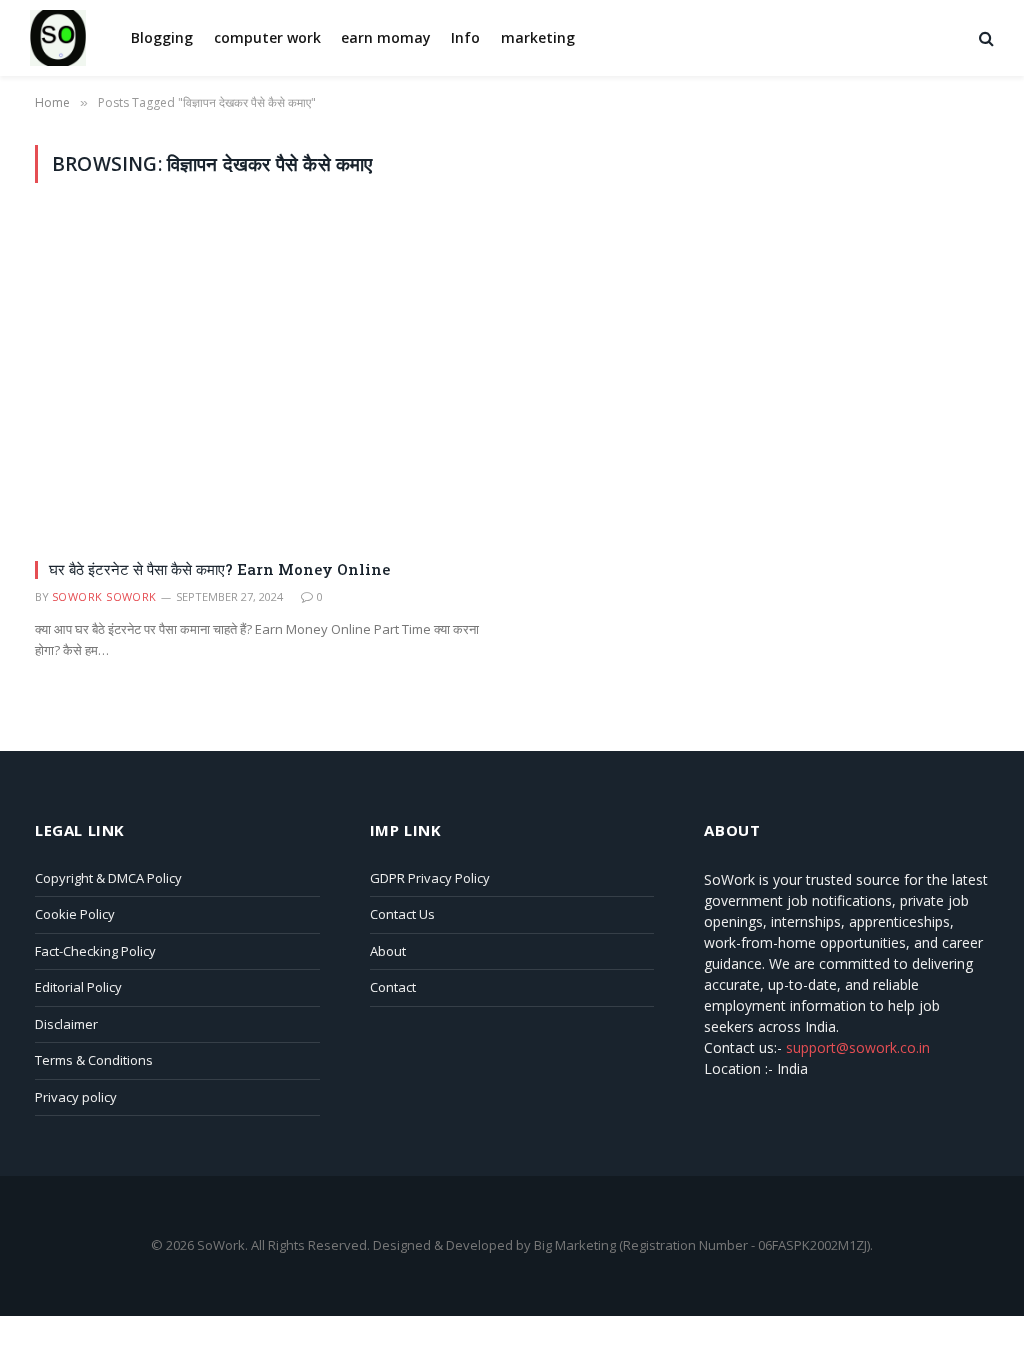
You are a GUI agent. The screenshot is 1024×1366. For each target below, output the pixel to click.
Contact (393, 987)
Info (465, 37)
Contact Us (402, 914)
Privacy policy (76, 1097)
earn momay (386, 37)
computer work (267, 37)
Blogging (162, 37)
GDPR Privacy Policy (430, 878)
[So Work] (58, 38)
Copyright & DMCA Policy (108, 878)
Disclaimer (66, 1024)
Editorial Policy (78, 987)
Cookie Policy (75, 914)
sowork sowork (104, 596)
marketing (538, 37)
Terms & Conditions (94, 1060)
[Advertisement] (512, 363)
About (388, 951)
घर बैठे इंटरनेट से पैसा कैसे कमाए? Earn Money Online (219, 569)
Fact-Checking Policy (95, 951)
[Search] (984, 38)
